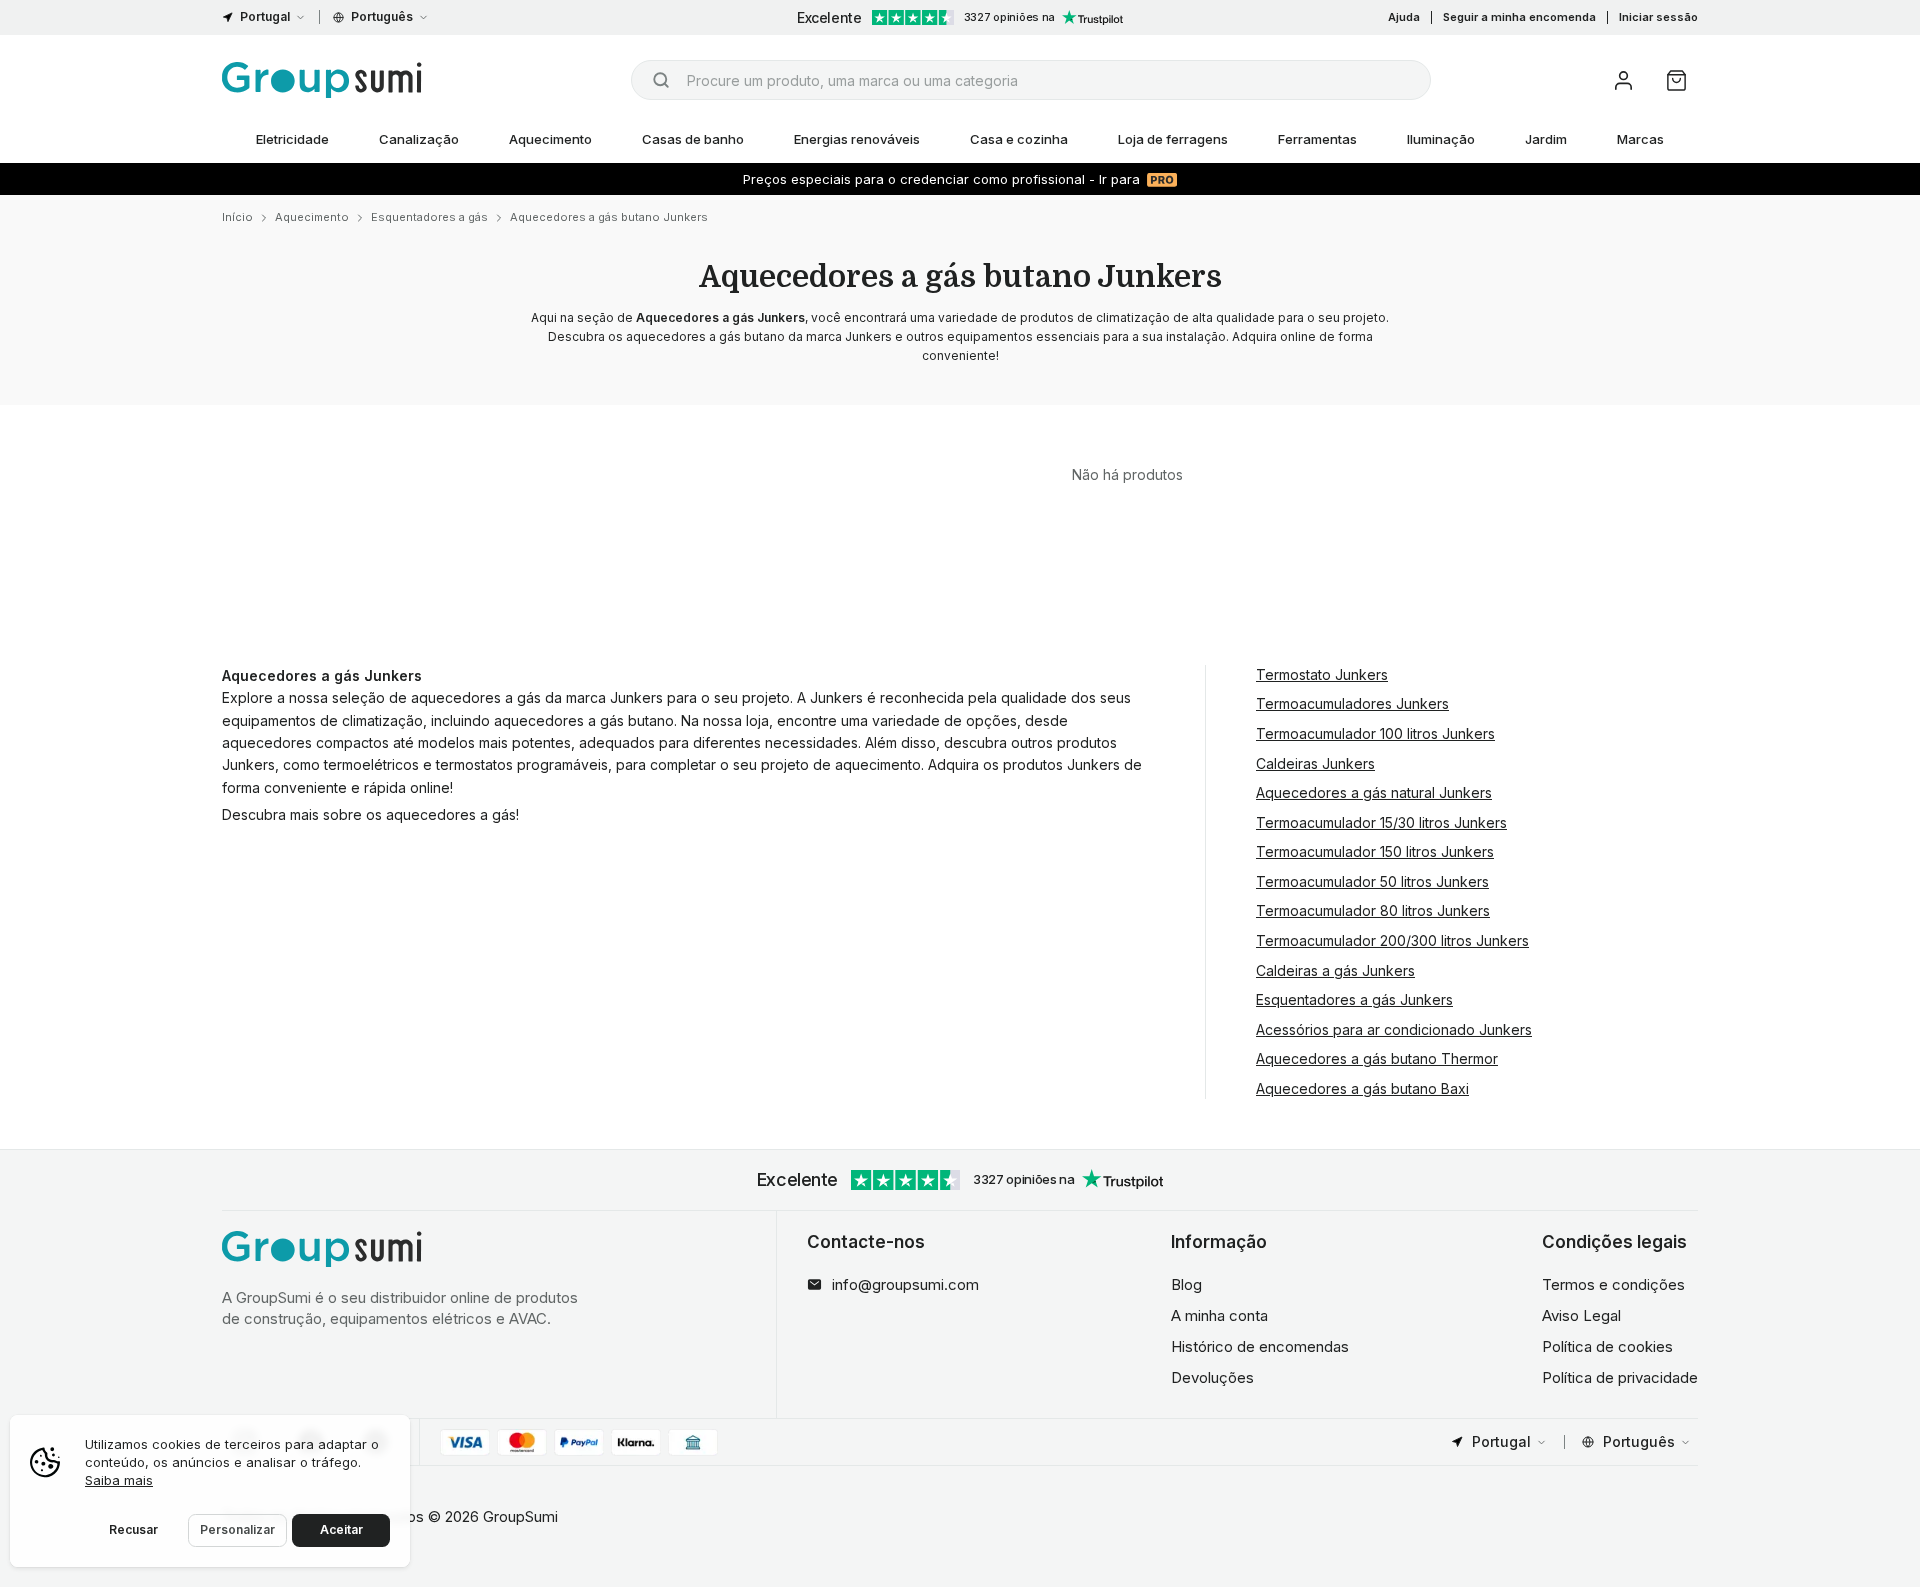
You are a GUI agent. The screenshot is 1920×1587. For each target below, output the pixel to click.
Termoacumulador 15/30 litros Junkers (1381, 822)
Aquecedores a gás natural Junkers (1374, 792)
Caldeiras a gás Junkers (1335, 970)
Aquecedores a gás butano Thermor (1377, 1058)
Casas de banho (693, 139)
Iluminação (1441, 139)
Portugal (265, 16)
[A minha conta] (1623, 80)
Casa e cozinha (1019, 139)
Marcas (1640, 139)
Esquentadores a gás (429, 217)
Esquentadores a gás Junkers (1354, 999)
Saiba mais (119, 1480)
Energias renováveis (857, 139)
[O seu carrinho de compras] (1676, 80)
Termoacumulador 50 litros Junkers (1372, 881)
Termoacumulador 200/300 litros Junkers (1392, 940)
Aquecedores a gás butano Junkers (609, 217)
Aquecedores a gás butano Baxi (1362, 1088)
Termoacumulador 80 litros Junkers (1373, 910)
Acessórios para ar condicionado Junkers (1394, 1029)
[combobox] (1031, 80)
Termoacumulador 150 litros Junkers (1375, 851)
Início (237, 217)
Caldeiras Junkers (1315, 763)
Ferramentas (1317, 139)
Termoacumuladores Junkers (1352, 703)
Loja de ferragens (1173, 139)
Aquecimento (550, 139)
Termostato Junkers (1322, 674)
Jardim (1546, 139)
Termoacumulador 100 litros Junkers (1375, 733)
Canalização (419, 139)
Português (382, 16)
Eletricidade (292, 139)
